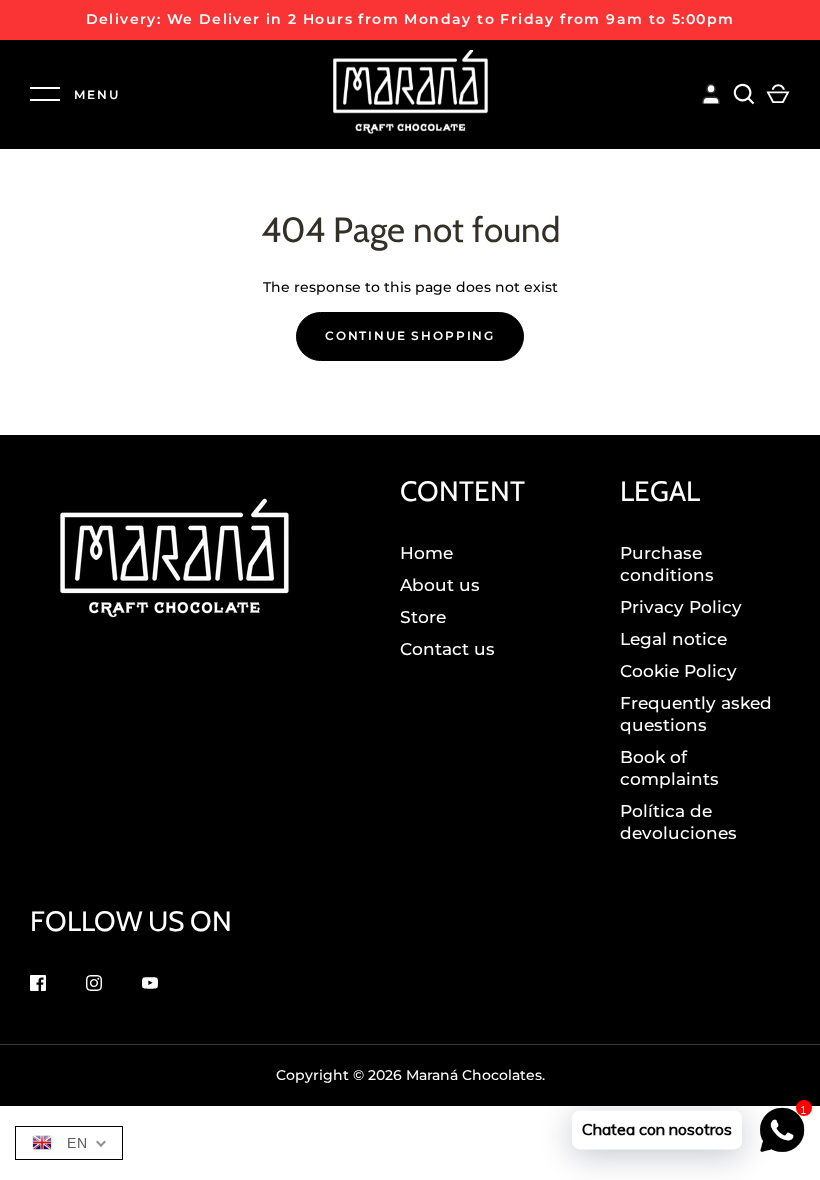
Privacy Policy (681, 607)
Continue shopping (410, 335)
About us (440, 585)
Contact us (447, 649)
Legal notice (673, 639)
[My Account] (711, 91)
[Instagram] (94, 985)
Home (426, 553)
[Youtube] (150, 985)
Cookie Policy (678, 671)
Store (423, 617)
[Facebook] (38, 985)
